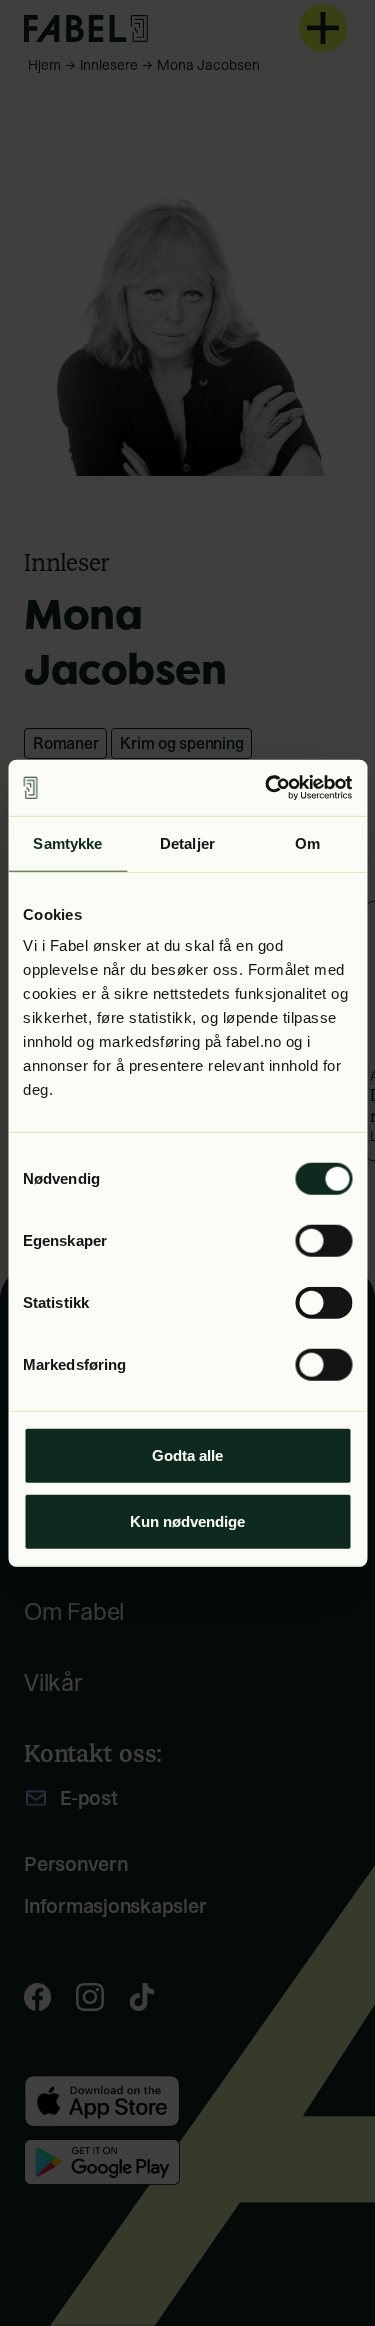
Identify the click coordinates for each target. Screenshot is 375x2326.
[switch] (323, 1241)
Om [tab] (307, 842)
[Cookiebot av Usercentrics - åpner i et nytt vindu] (267, 788)
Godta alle (187, 1455)
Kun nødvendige (187, 1520)
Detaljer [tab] (187, 842)
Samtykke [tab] (67, 842)
